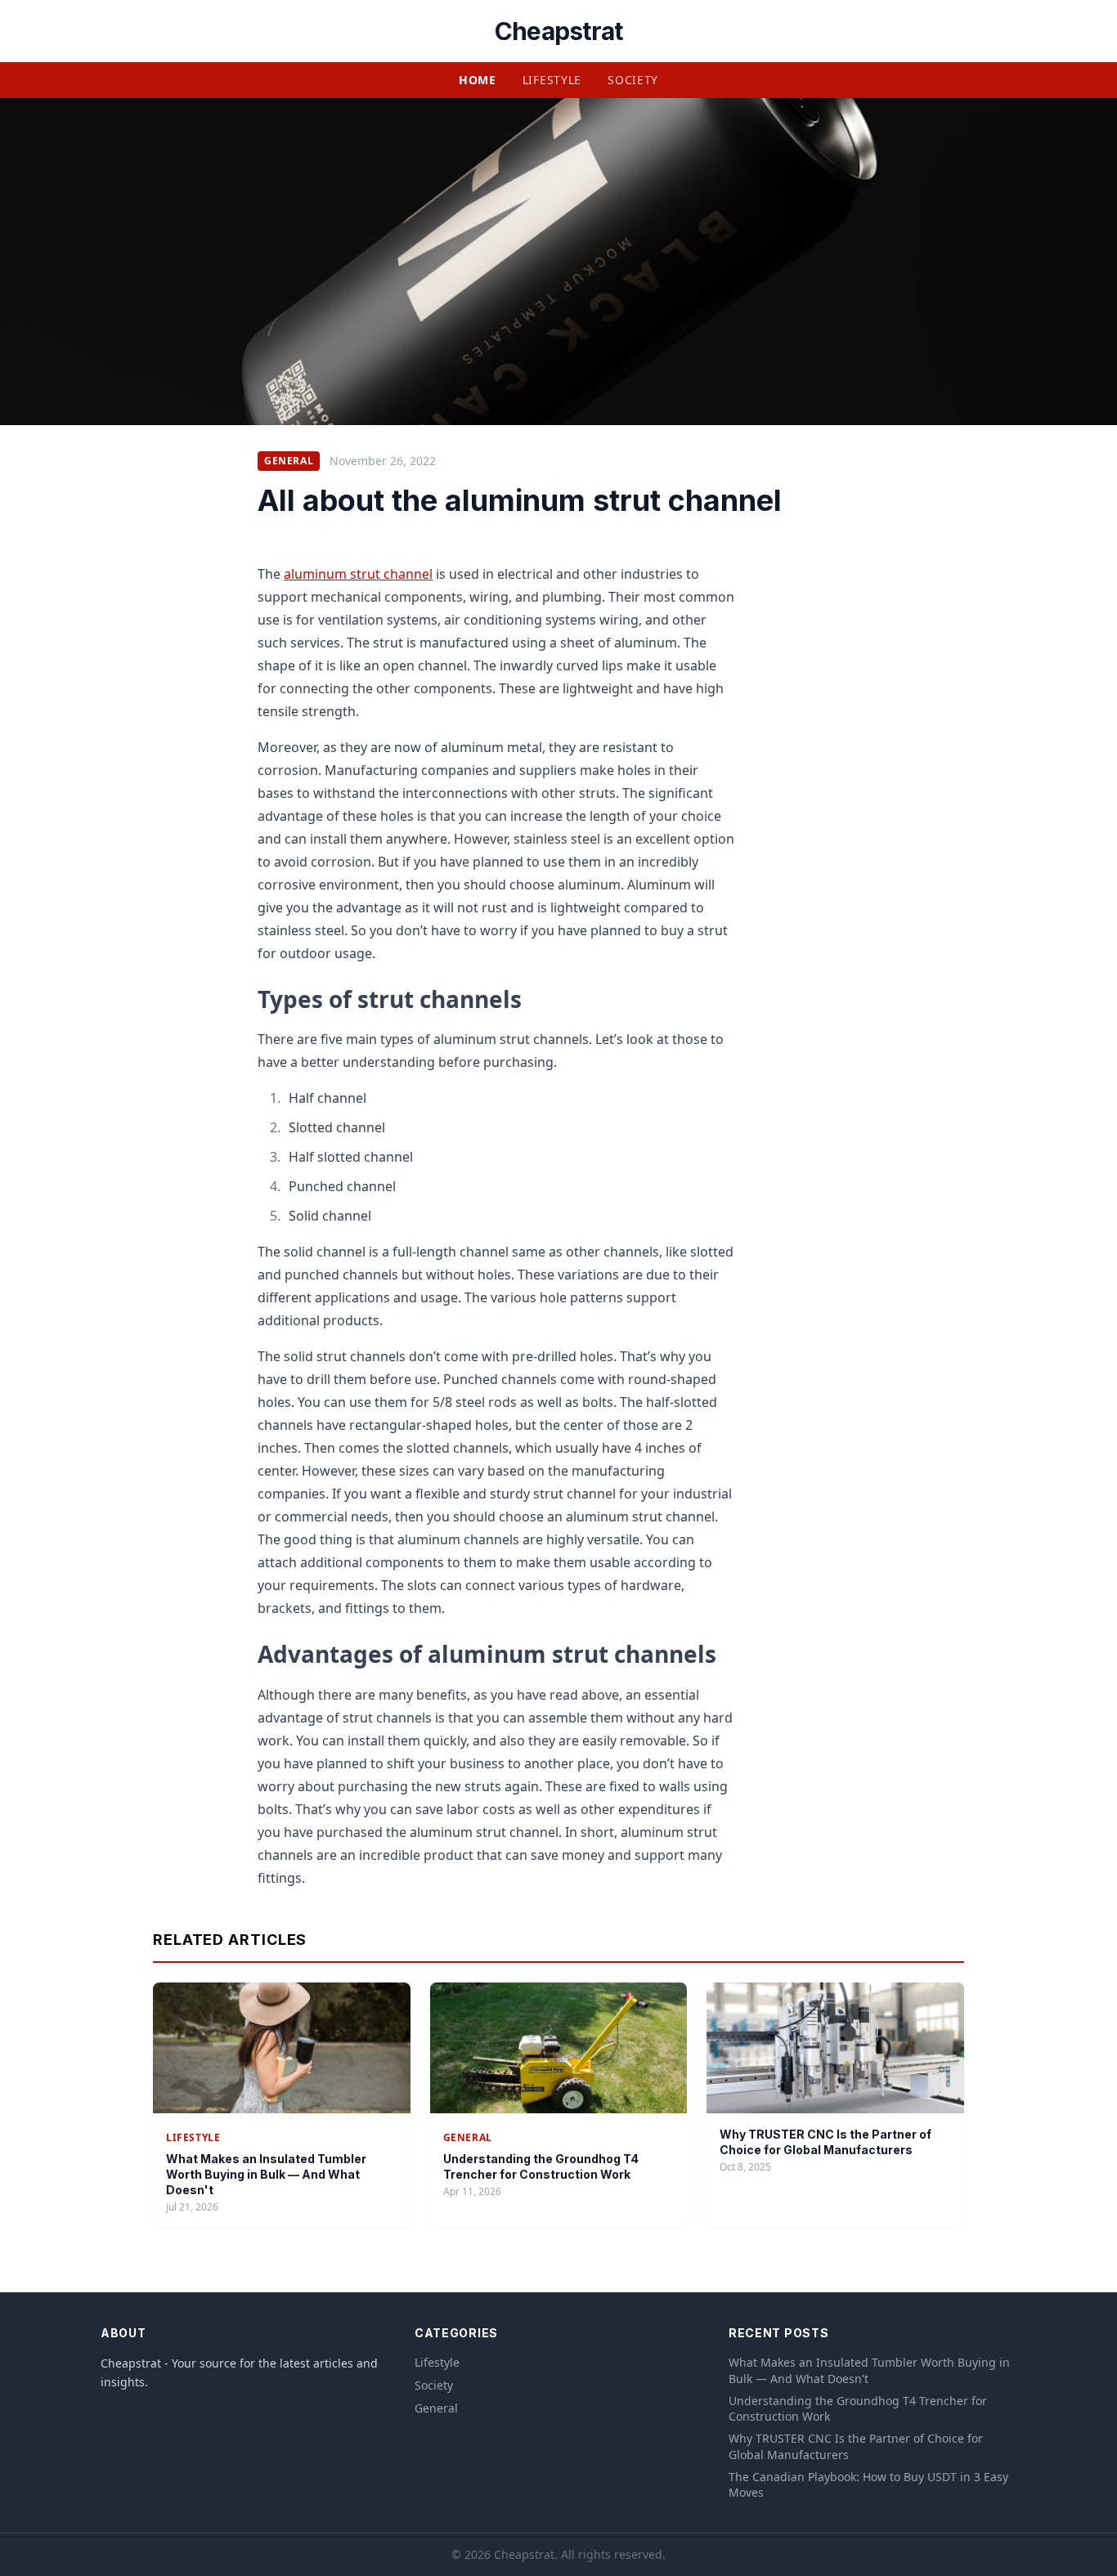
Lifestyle (552, 80)
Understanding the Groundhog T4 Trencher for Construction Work (858, 2408)
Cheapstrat (559, 31)
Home (478, 80)
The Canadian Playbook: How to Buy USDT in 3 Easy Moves (868, 2484)
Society (633, 80)
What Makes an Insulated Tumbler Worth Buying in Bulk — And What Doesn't (266, 2175)
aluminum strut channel (358, 574)
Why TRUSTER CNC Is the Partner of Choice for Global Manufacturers (856, 2446)
